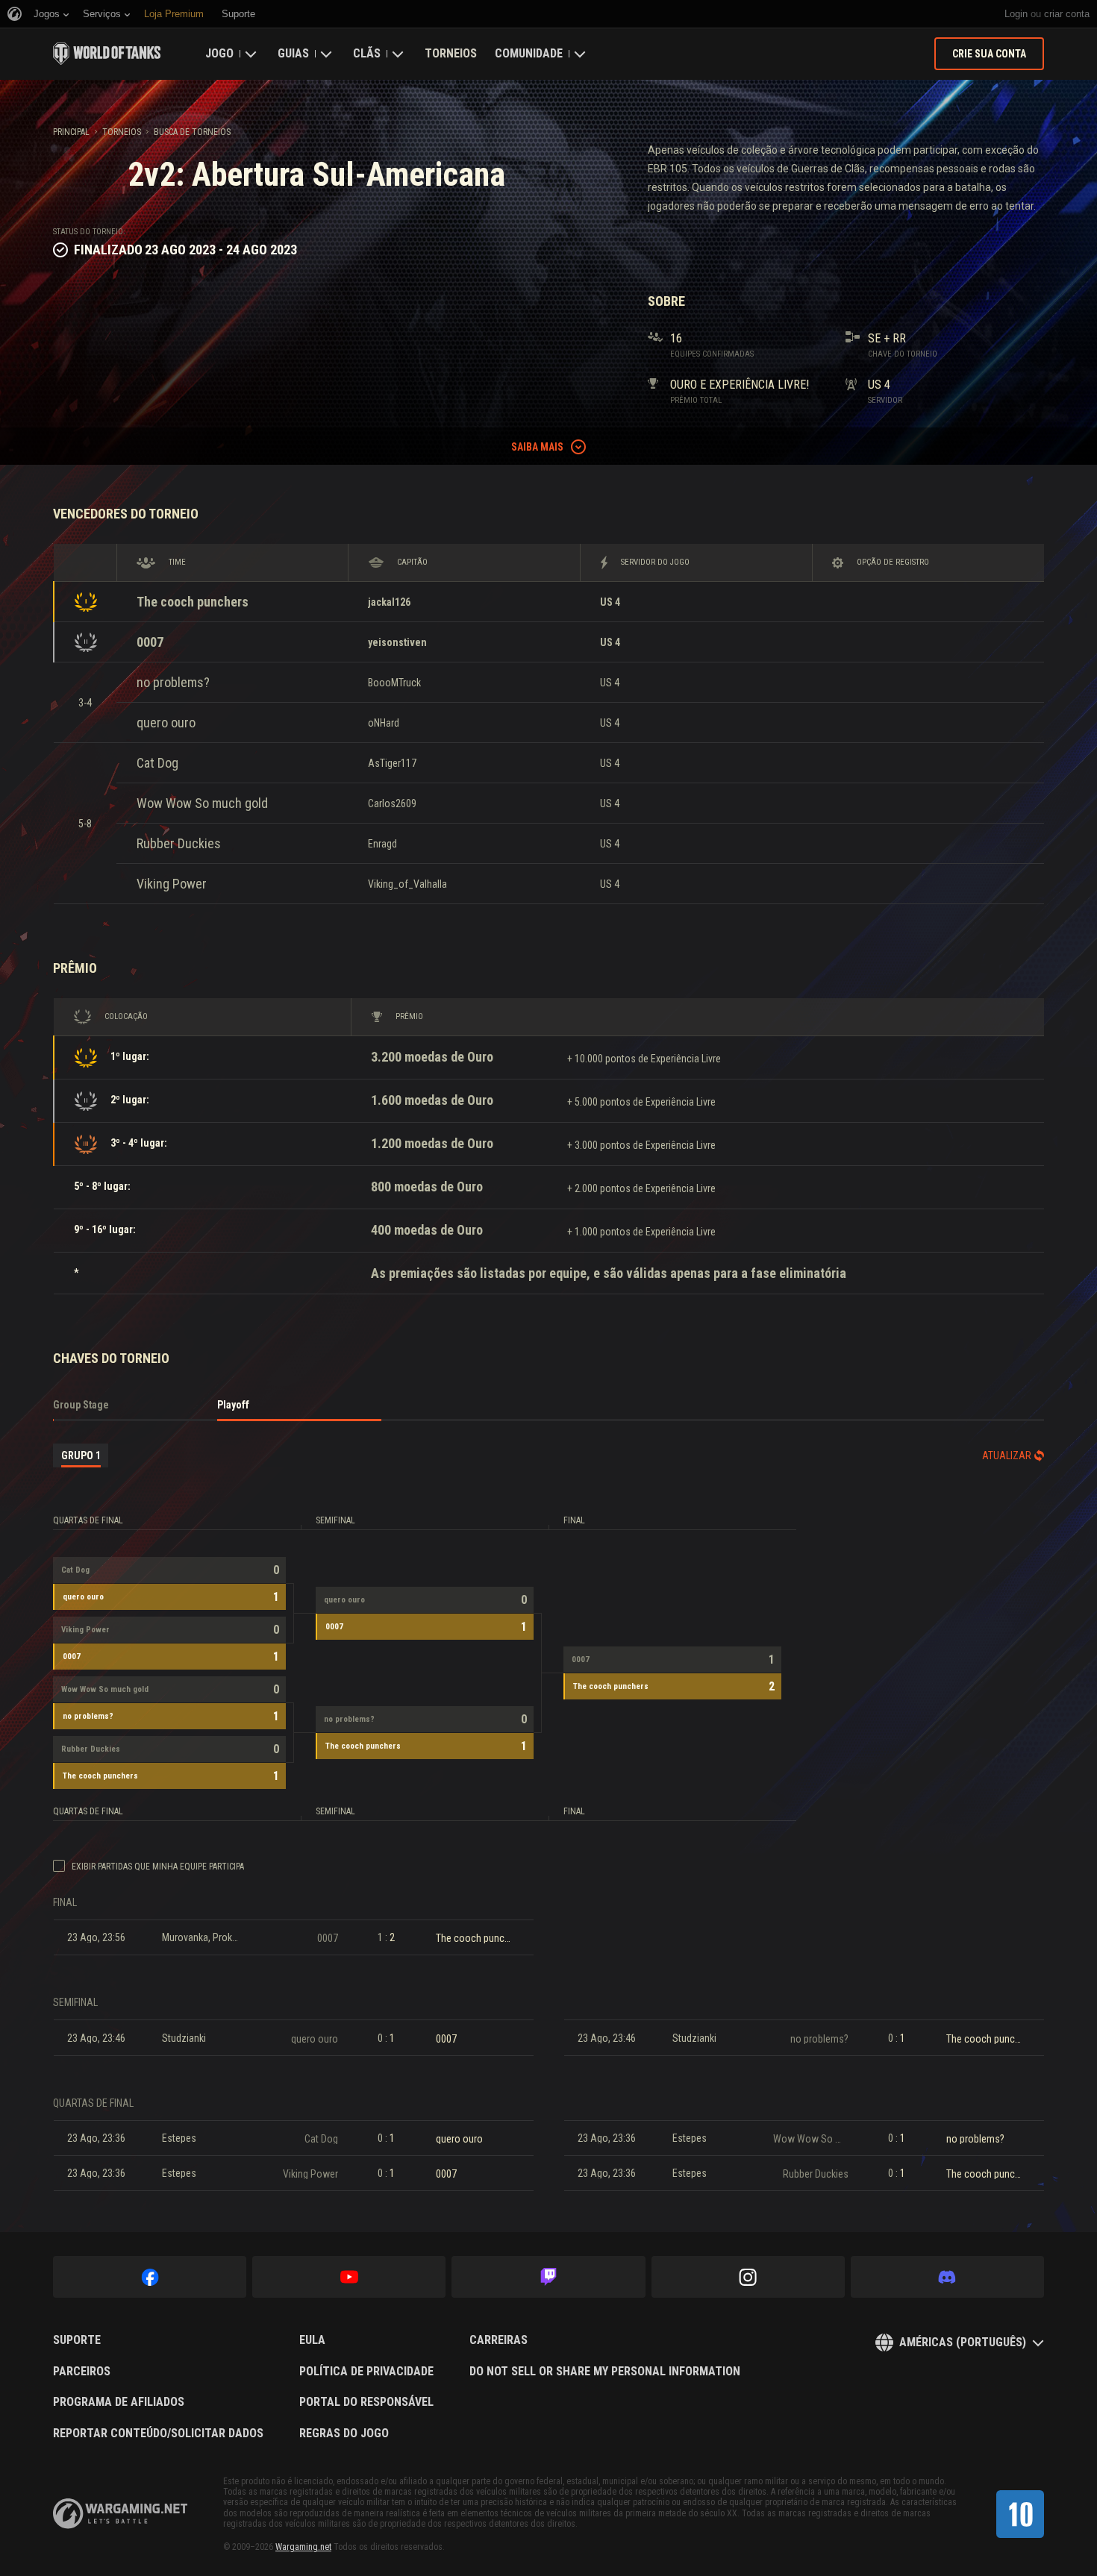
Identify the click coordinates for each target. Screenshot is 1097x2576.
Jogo (219, 53)
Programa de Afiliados (119, 2402)
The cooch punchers (193, 602)
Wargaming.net (303, 2547)
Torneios (451, 53)
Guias (293, 53)
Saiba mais (537, 447)
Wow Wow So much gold (202, 803)
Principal (71, 132)
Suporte (77, 2340)
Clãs (367, 53)
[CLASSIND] (1020, 2514)
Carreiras (499, 2340)
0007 (150, 642)
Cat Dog (157, 763)
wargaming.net (120, 2514)
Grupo (81, 1455)
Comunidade (529, 53)
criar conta (1067, 14)
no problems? (173, 682)
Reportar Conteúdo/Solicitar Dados (158, 2434)
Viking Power (172, 884)
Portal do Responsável (366, 2402)
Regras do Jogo (344, 2434)
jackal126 (389, 602)
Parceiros (82, 2372)
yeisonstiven (397, 642)
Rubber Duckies (179, 843)
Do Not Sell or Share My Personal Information (605, 2372)
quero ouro (166, 723)
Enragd (382, 844)
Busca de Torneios (192, 132)
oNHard (384, 723)
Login (1016, 14)
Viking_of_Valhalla (407, 884)
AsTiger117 (392, 763)
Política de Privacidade (366, 2372)
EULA (312, 2340)
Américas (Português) (963, 2342)
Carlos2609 (392, 803)
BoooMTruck (394, 683)
